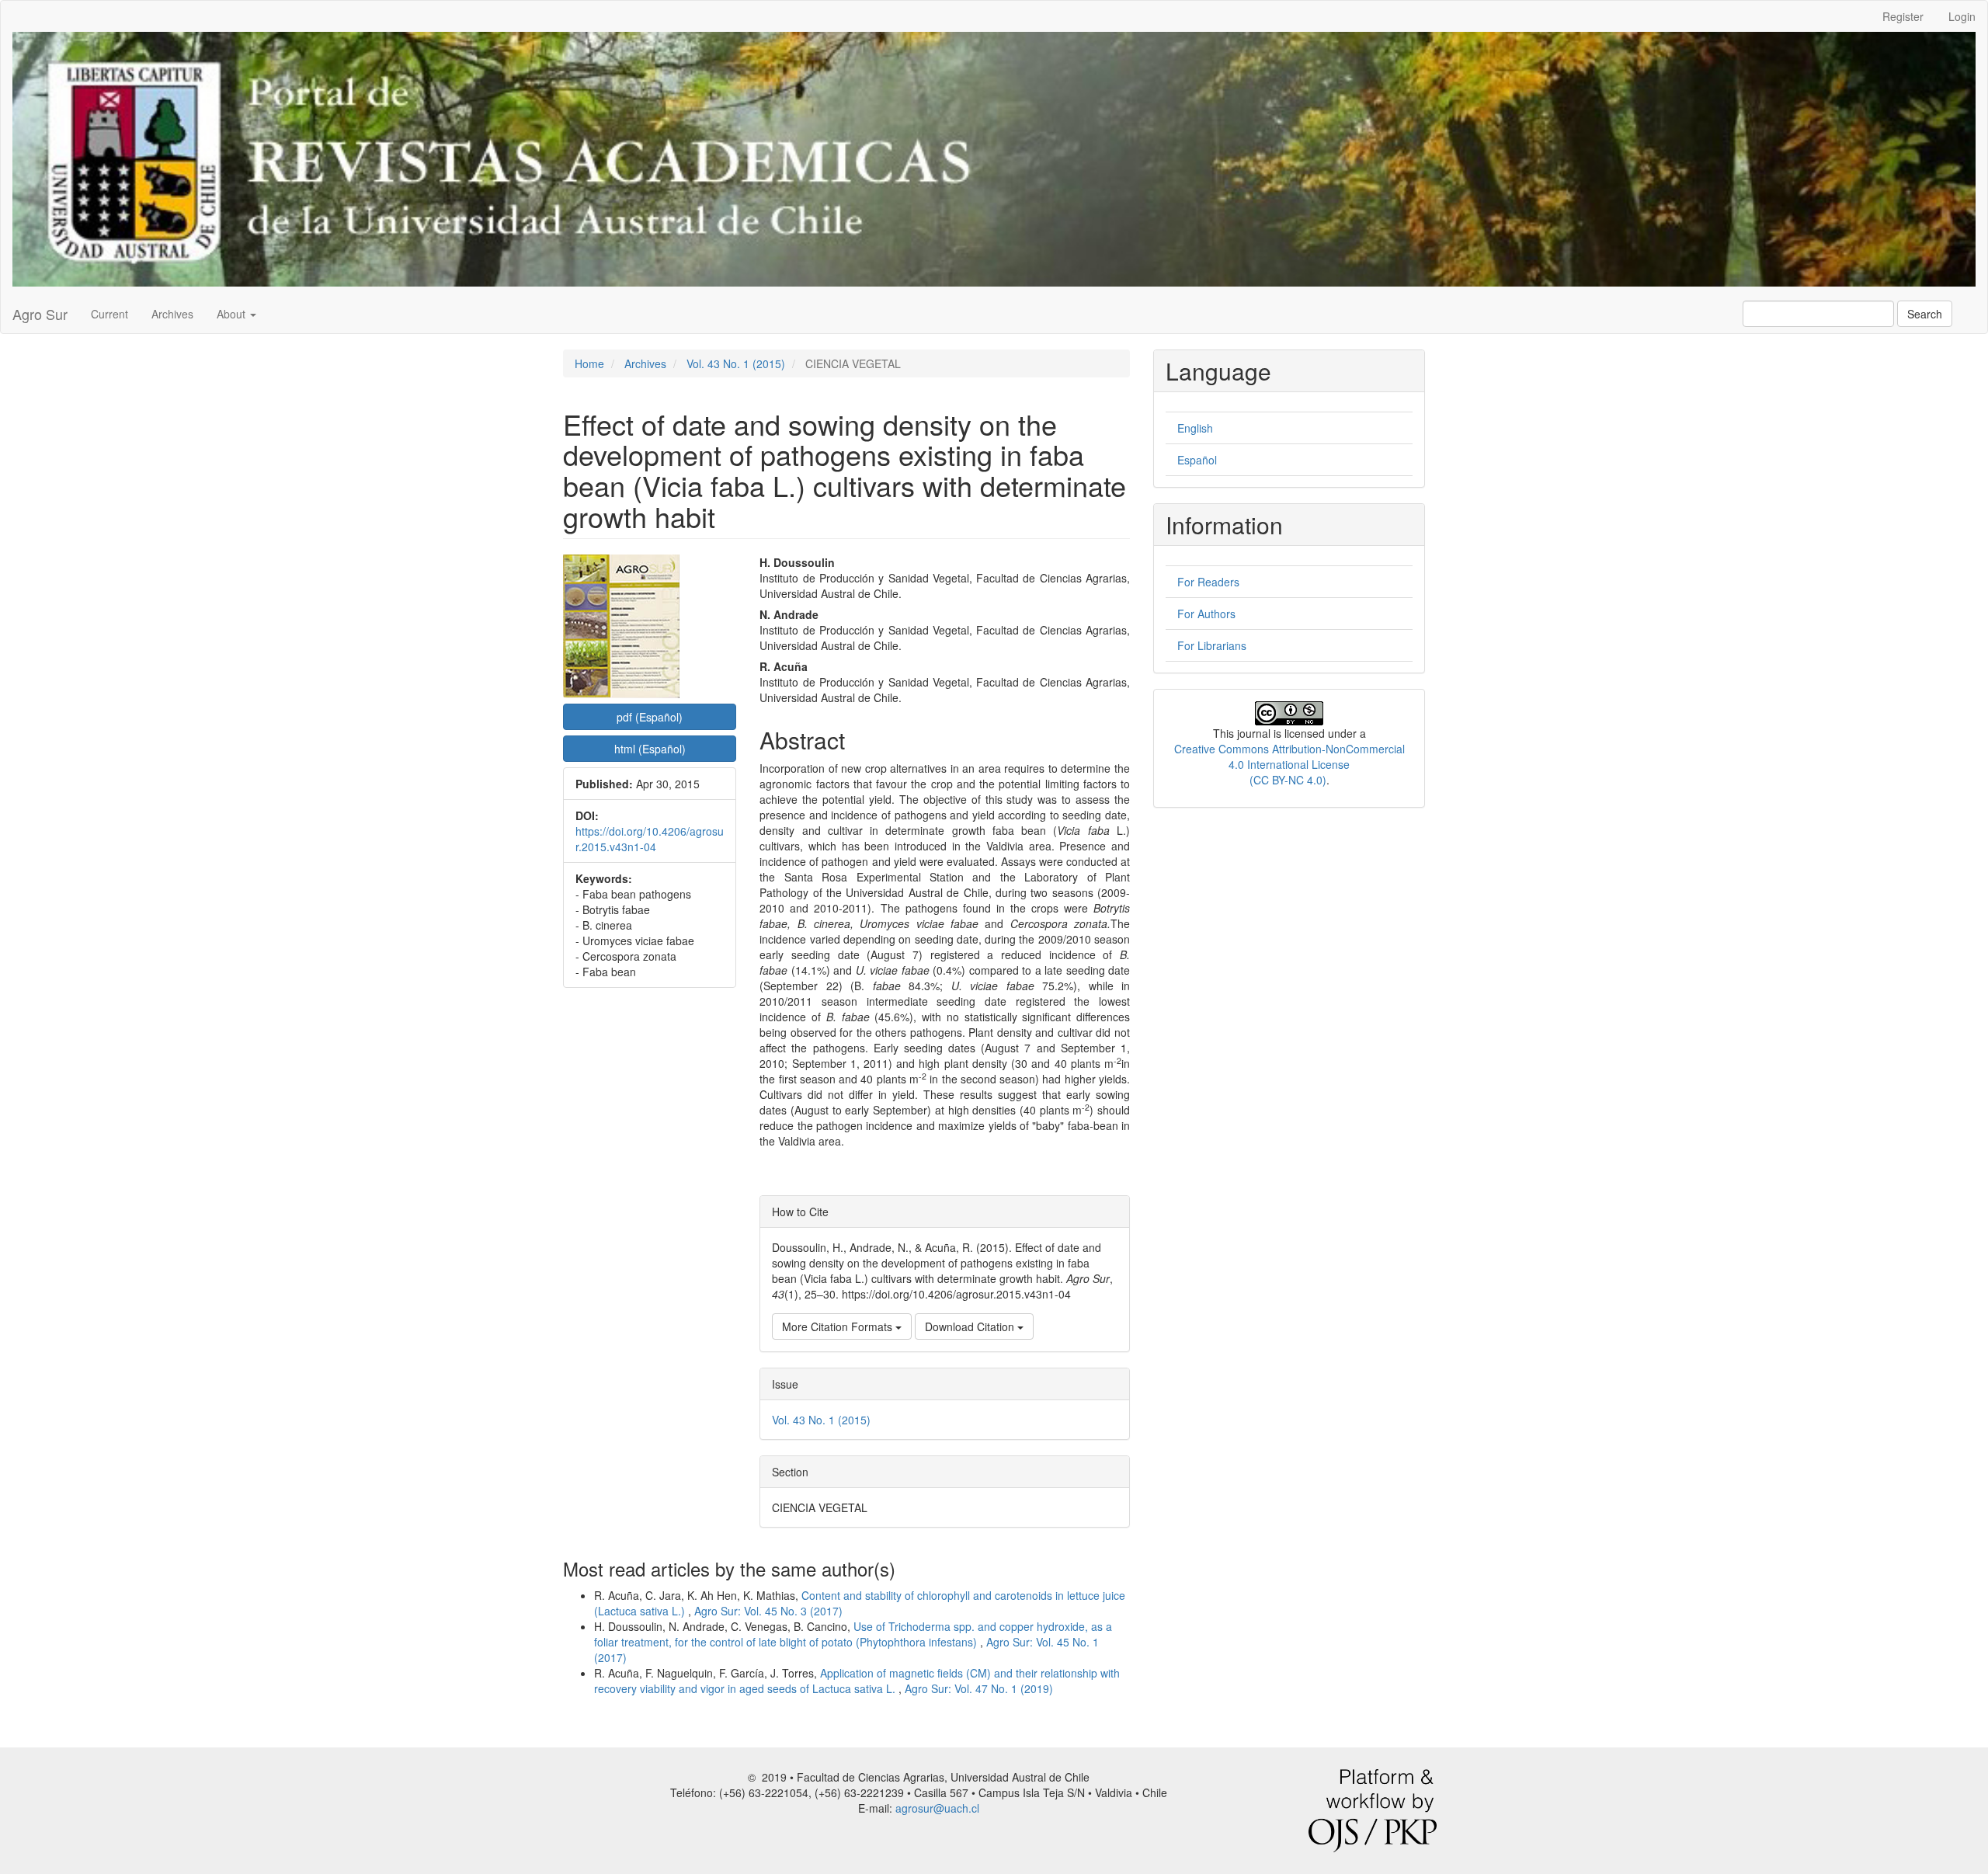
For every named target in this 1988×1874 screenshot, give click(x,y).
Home (589, 363)
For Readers (1208, 582)
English (1195, 428)
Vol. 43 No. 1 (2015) (736, 363)
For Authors (1206, 614)
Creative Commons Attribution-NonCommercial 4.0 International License (1289, 756)
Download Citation (971, 1326)
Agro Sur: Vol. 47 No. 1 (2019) (979, 1688)
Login (1962, 16)
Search (1925, 314)
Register (1903, 16)
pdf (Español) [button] (650, 717)
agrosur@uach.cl (937, 1808)
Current (109, 314)
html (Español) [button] (650, 749)
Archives (172, 314)
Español (1197, 460)
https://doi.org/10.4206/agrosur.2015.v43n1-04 (650, 839)
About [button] (233, 314)
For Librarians (1212, 645)
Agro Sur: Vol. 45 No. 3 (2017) (768, 1611)
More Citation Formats (839, 1326)
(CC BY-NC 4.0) (1288, 780)
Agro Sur (40, 314)
